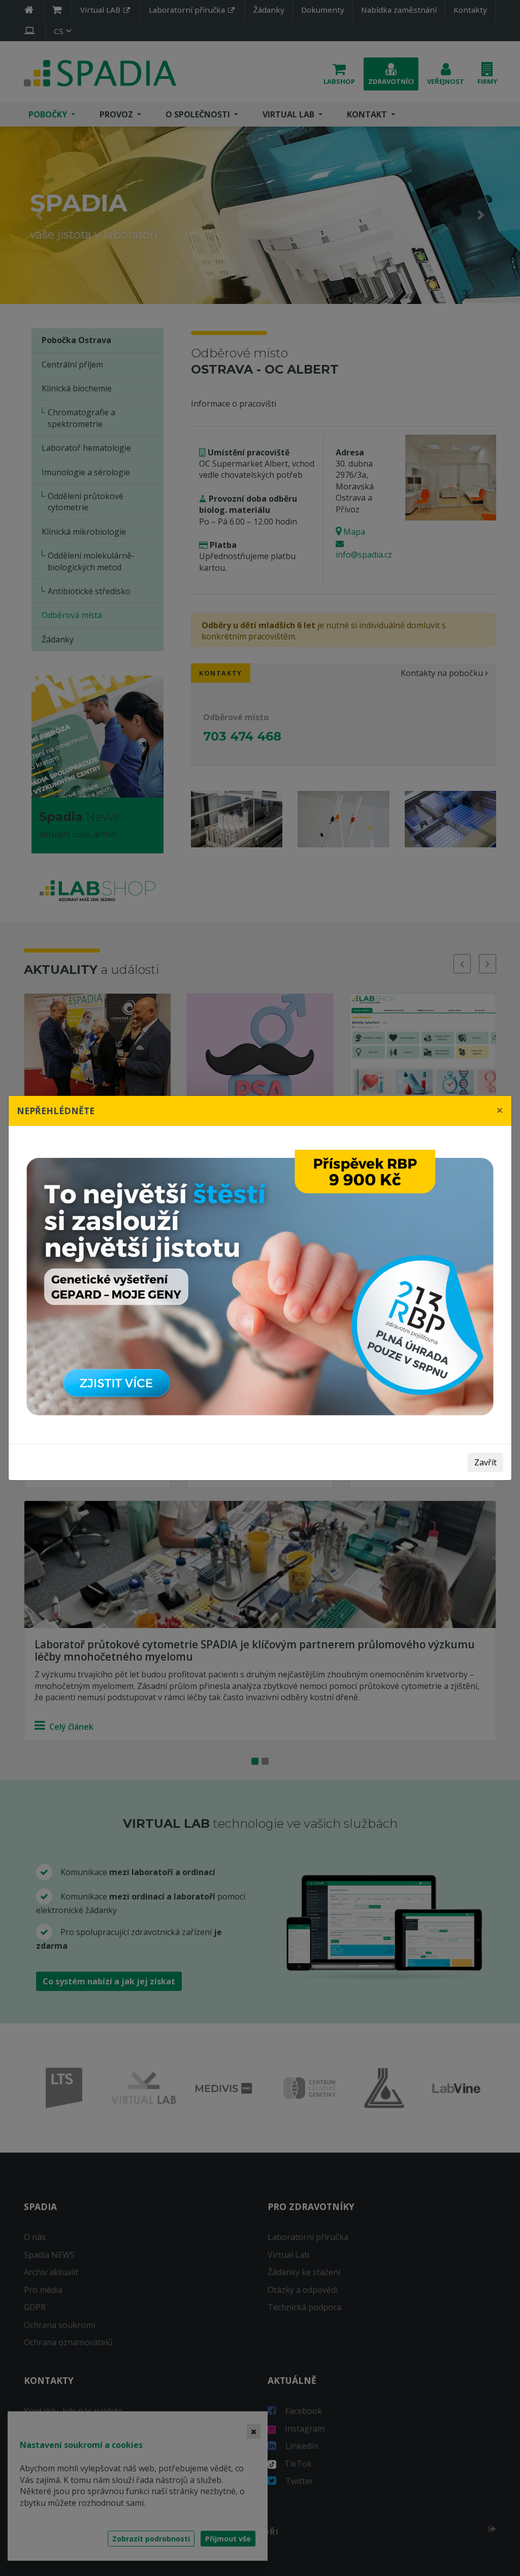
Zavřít (485, 1462)
